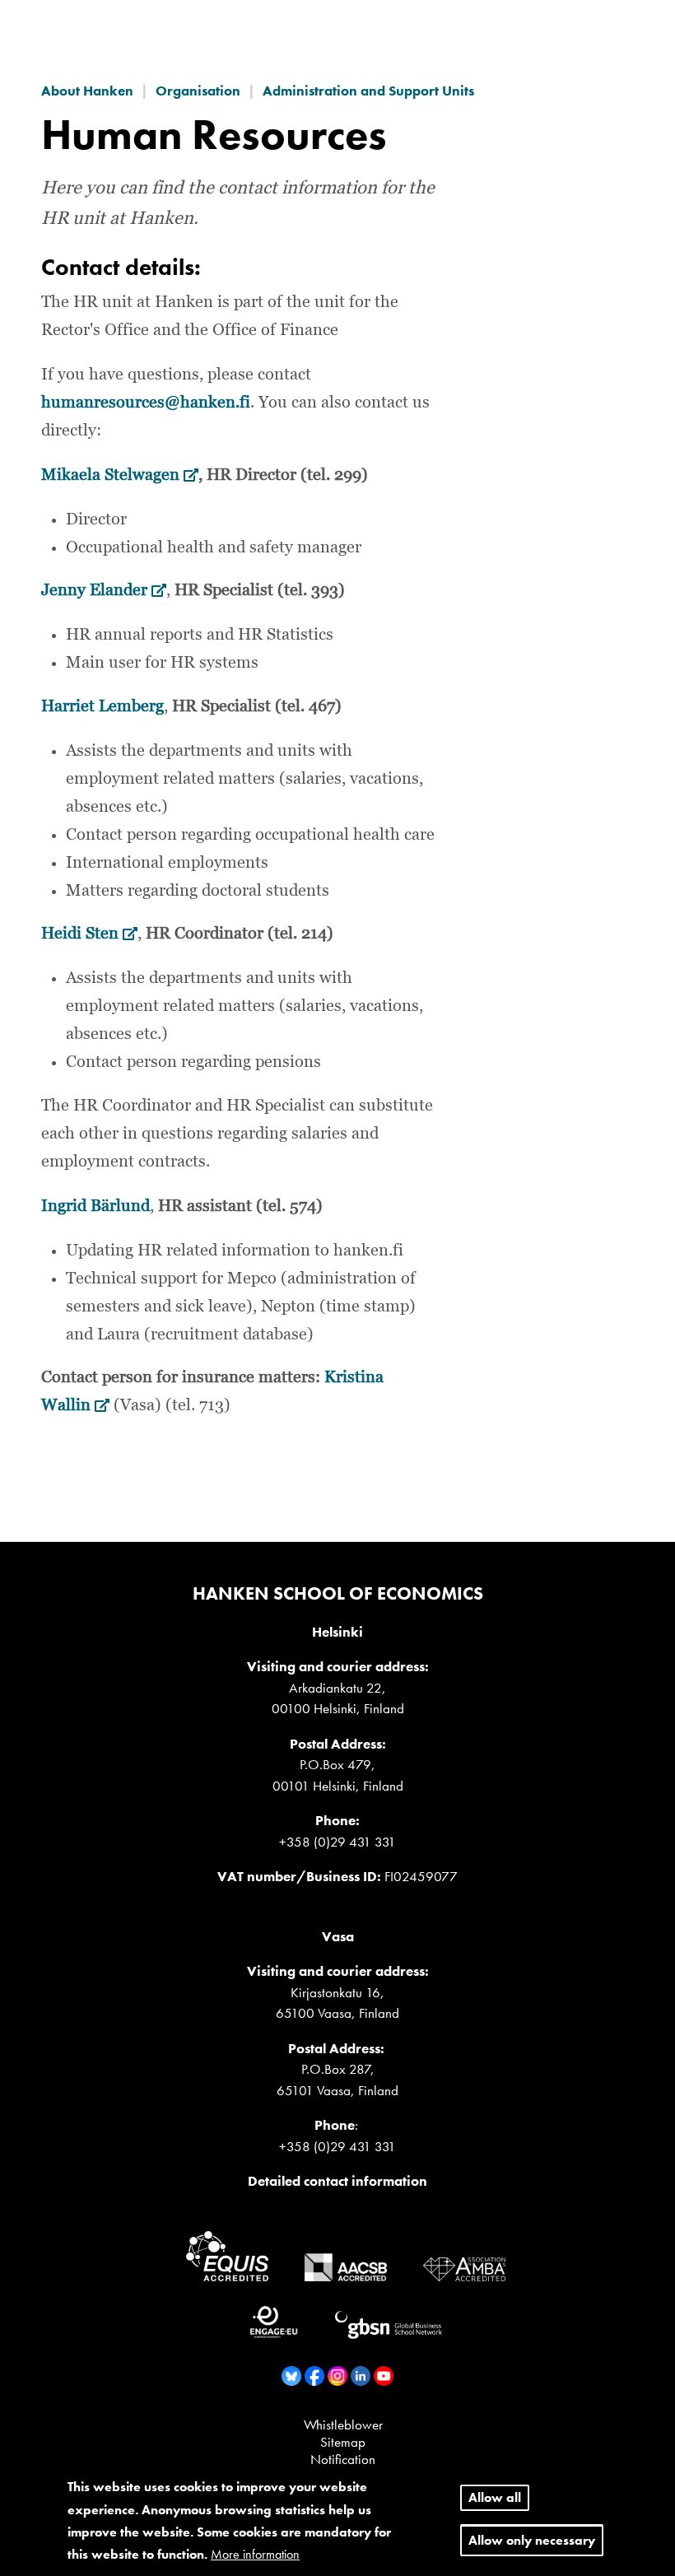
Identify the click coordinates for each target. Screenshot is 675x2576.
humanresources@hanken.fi (146, 403)
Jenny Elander (104, 590)
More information (255, 2554)
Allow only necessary (532, 2540)
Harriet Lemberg (102, 706)
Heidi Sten (89, 934)
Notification (343, 2459)
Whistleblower (343, 2425)
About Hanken (87, 91)
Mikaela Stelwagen (120, 475)
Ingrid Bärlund (95, 1206)
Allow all (495, 2497)
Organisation (198, 91)
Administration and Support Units (368, 91)
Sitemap (343, 2442)
